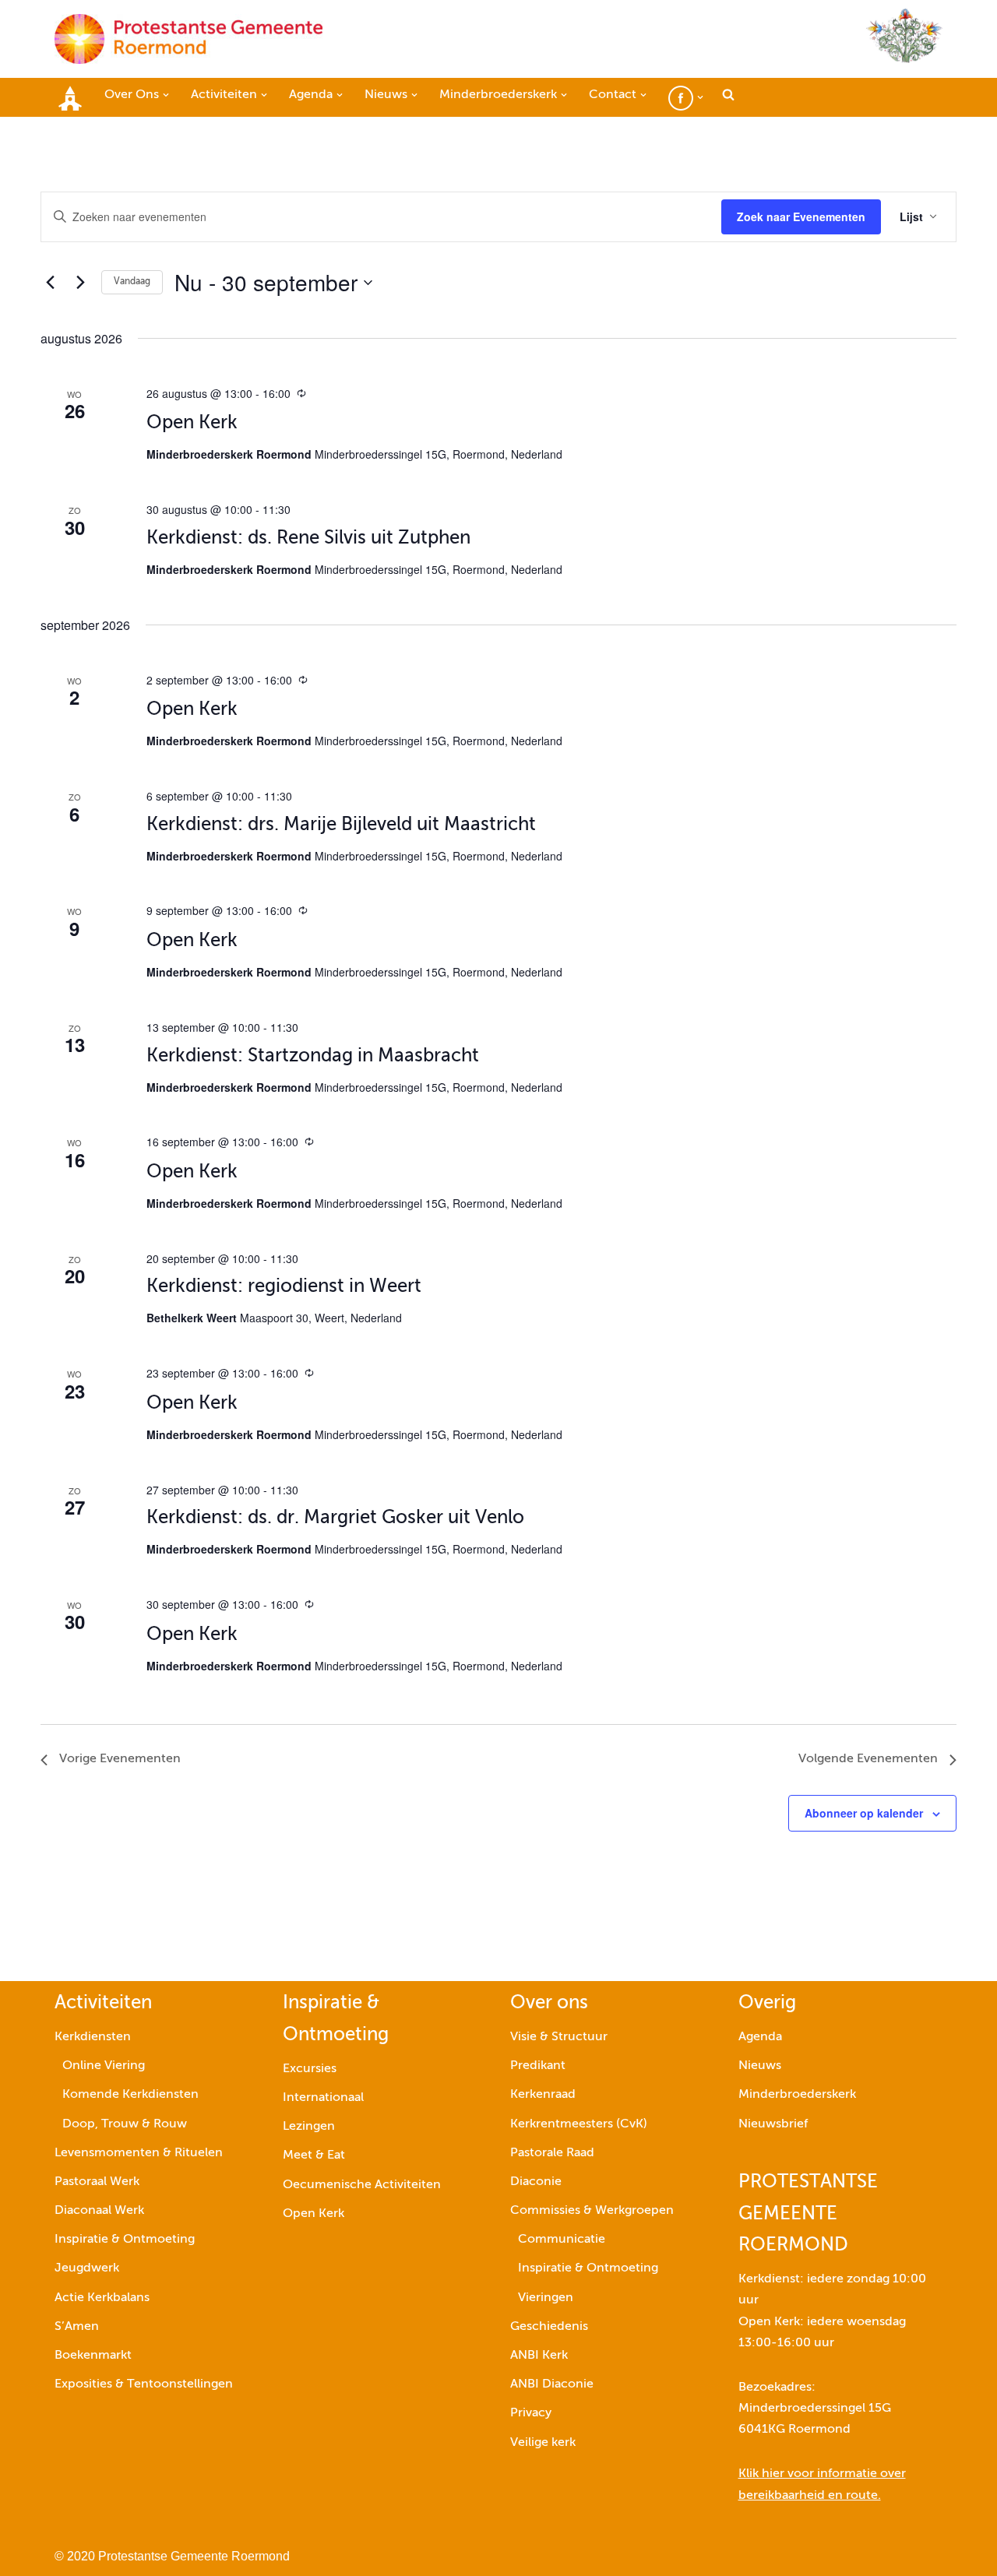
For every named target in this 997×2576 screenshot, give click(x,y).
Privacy (531, 2413)
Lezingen (309, 2127)
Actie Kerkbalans (102, 2298)
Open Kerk (192, 423)
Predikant (538, 2066)
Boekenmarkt (93, 2356)
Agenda (760, 2037)
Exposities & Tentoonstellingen (144, 2384)
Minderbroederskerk (797, 2095)
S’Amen (77, 2327)
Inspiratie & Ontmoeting (125, 2240)
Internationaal (323, 2098)
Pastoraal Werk (97, 2182)
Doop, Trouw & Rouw (125, 2124)
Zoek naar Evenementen (801, 216)
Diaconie (536, 2182)
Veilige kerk (543, 2443)
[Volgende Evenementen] (80, 283)
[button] (166, 95)
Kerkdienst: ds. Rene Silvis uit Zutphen (308, 538)
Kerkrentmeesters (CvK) (579, 2124)
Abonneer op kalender (864, 1813)
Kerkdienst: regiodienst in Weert (284, 1286)
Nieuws (760, 2066)
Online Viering (104, 2066)
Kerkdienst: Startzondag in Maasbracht (313, 1056)
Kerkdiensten (93, 2037)
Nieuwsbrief (773, 2124)
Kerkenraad (543, 2095)
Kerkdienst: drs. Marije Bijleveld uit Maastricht (341, 825)
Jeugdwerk (87, 2268)
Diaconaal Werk (99, 2211)
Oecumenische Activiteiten (362, 2185)
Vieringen (546, 2298)
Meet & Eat (314, 2155)
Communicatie (562, 2240)
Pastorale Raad (552, 2153)
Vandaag (132, 282)
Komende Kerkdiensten (130, 2095)
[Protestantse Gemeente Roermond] (188, 39)
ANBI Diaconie (552, 2384)
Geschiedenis (549, 2327)
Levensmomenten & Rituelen (139, 2153)
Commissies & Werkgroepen (592, 2211)
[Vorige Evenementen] (50, 283)
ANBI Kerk (539, 2356)
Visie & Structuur (559, 2037)
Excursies (310, 2069)
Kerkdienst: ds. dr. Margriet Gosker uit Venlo (335, 1518)
